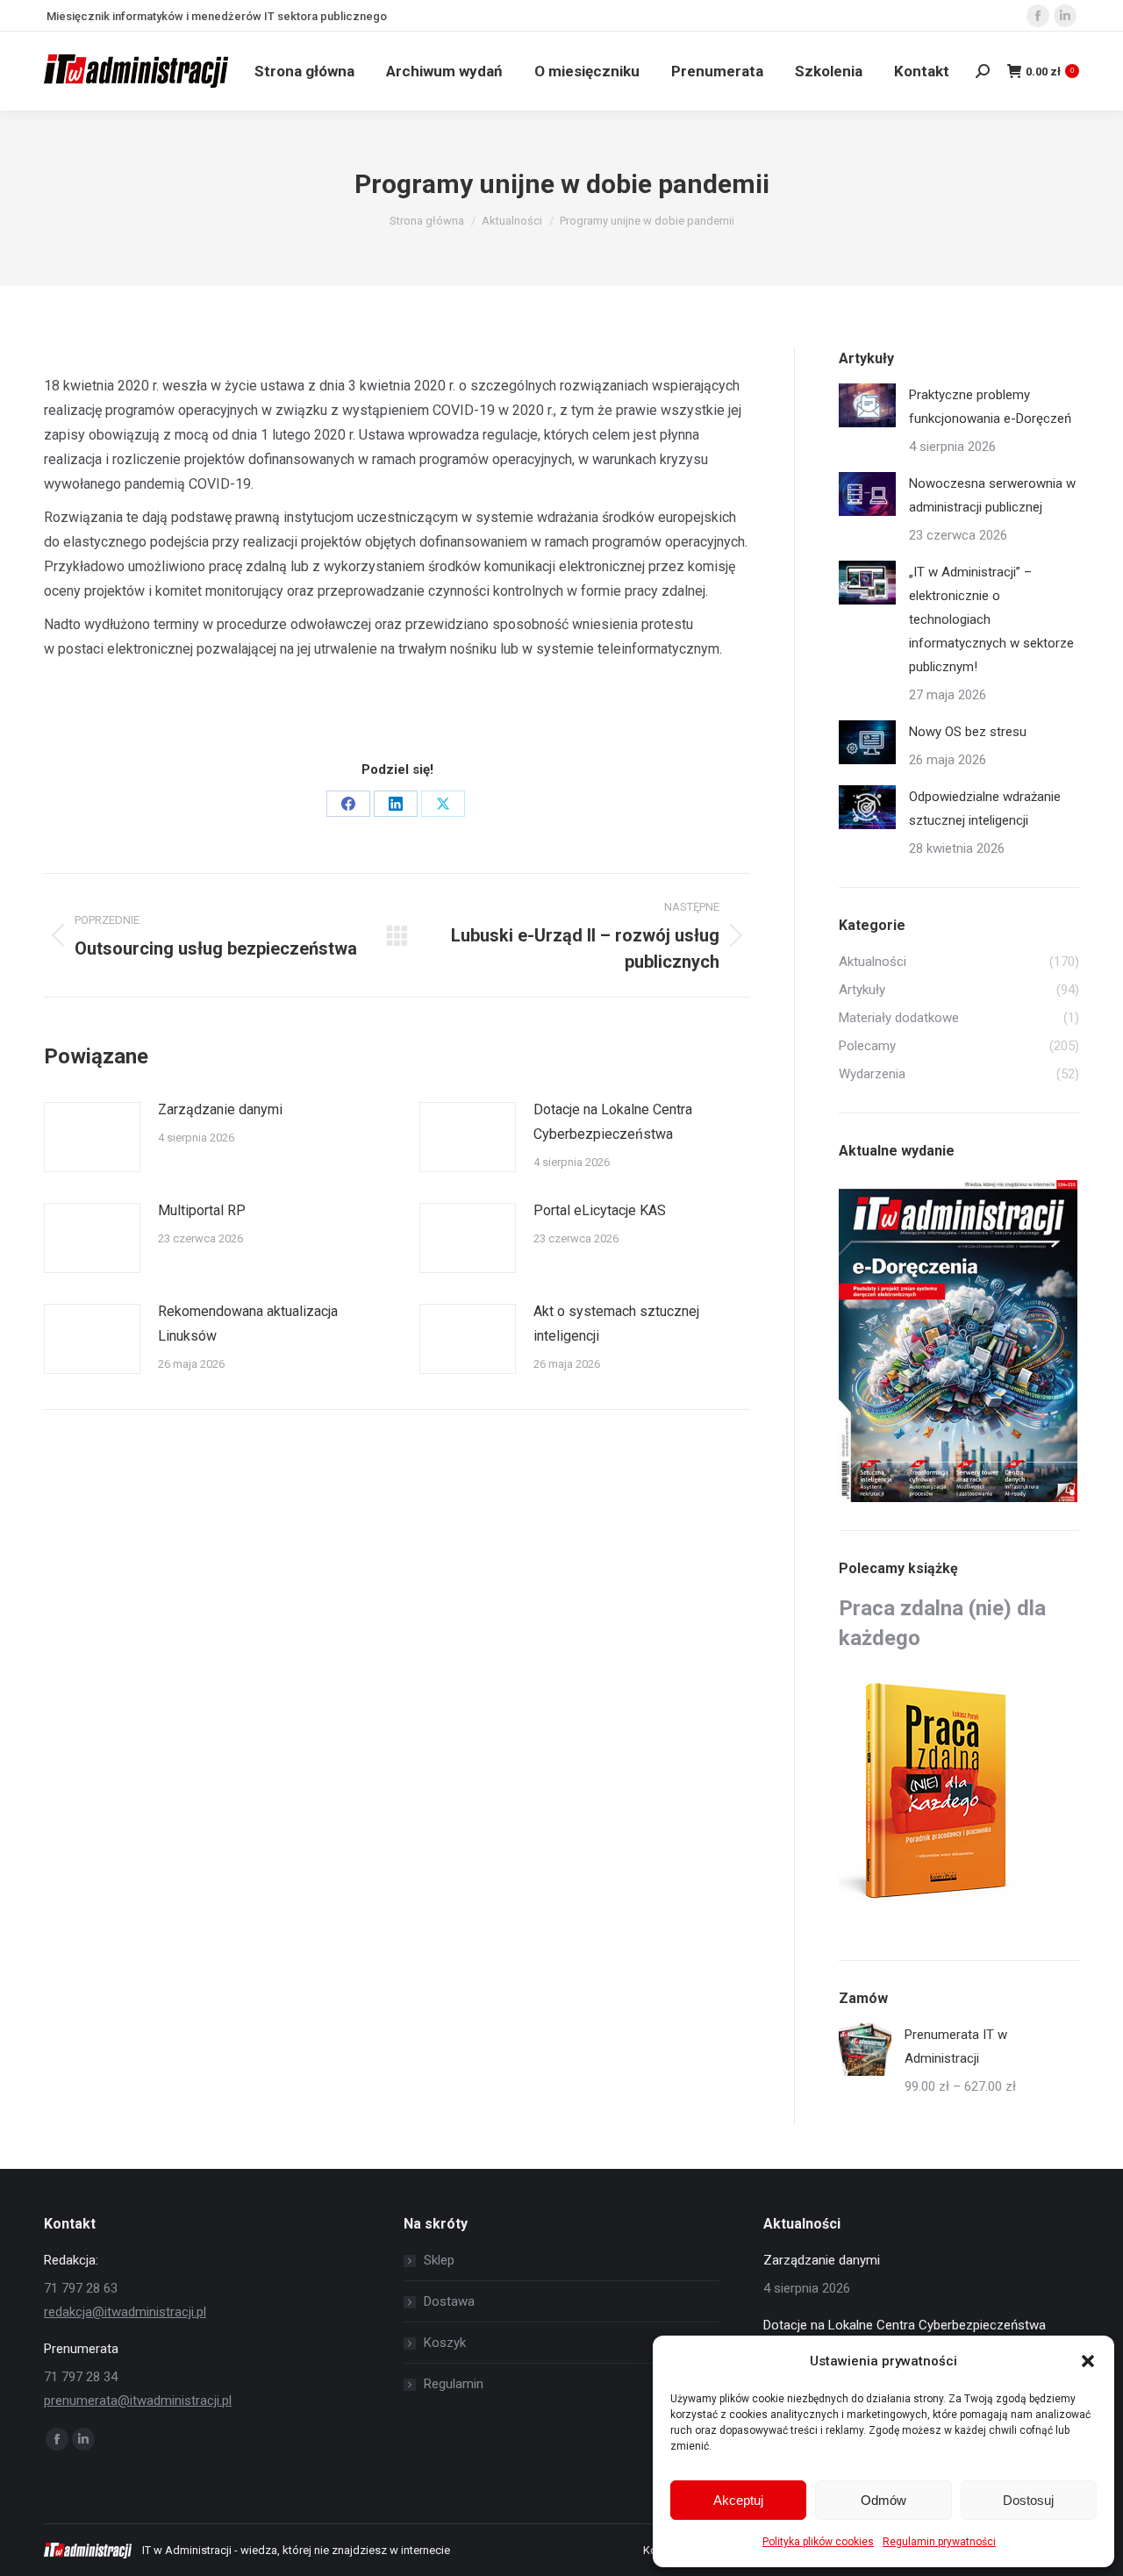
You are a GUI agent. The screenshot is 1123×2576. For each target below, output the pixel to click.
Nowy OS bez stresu (968, 732)
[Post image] (92, 1137)
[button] (1088, 2361)
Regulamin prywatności (939, 2542)
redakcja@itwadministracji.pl (125, 2312)
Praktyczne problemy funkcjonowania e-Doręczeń (990, 407)
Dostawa (449, 2301)
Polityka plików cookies (818, 2542)
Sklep (439, 2260)
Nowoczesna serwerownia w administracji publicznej (992, 495)
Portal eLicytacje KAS (600, 1210)
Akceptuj (738, 2500)
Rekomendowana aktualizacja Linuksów (248, 1324)
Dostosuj (1028, 2500)
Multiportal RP (202, 1210)
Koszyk (445, 2343)
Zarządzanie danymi (220, 1109)
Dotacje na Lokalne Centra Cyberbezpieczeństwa (613, 1122)
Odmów (883, 2500)
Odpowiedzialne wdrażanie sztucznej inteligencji (985, 809)
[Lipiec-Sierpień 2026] (959, 1342)
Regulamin (454, 2384)
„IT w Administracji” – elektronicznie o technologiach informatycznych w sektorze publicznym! (991, 619)
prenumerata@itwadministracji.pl (138, 2401)
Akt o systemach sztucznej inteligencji (616, 1324)
